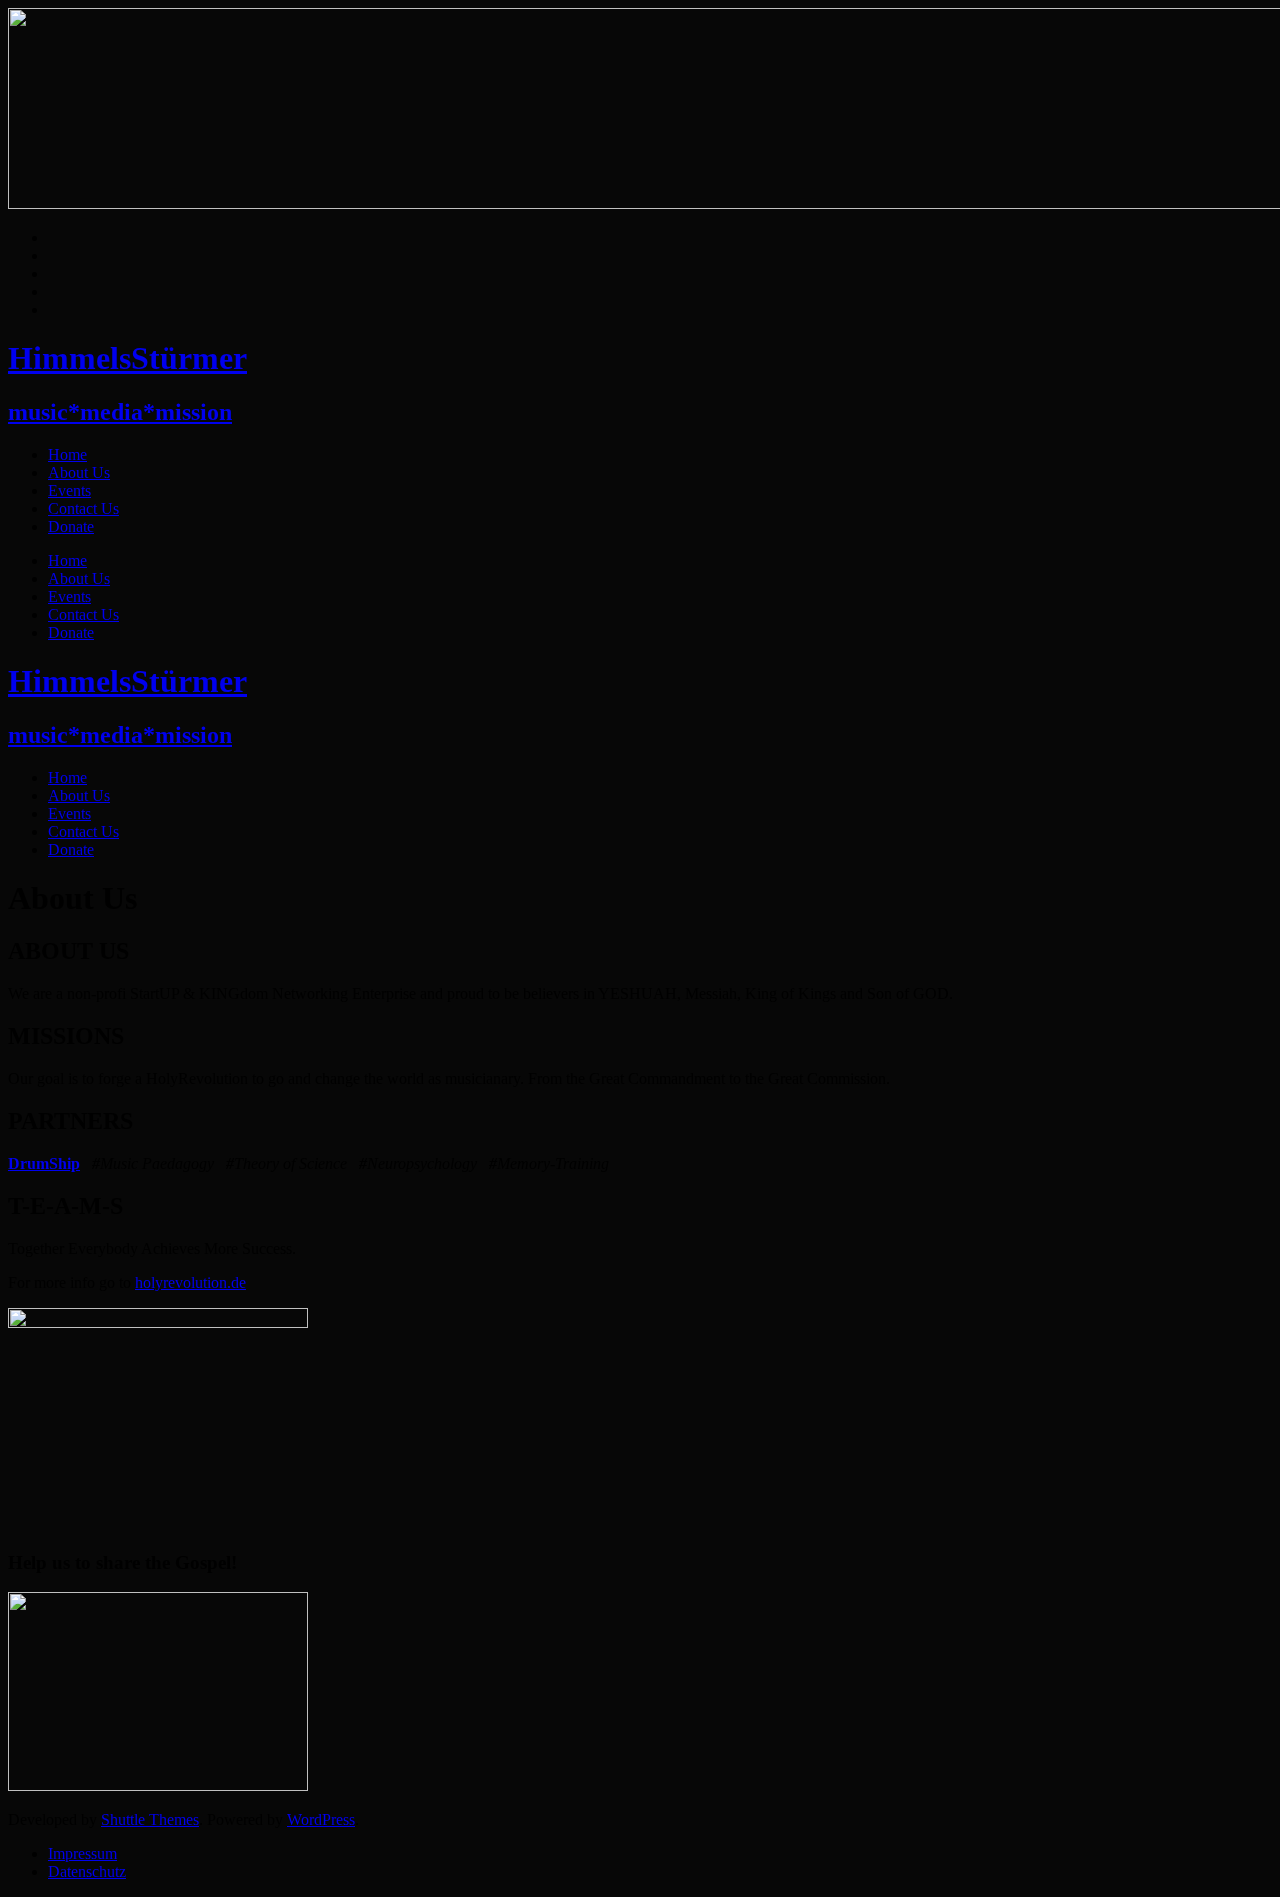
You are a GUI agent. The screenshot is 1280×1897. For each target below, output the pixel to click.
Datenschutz (87, 1871)
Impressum (82, 1853)
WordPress (321, 1819)
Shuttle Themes (150, 1819)
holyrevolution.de (190, 1282)
